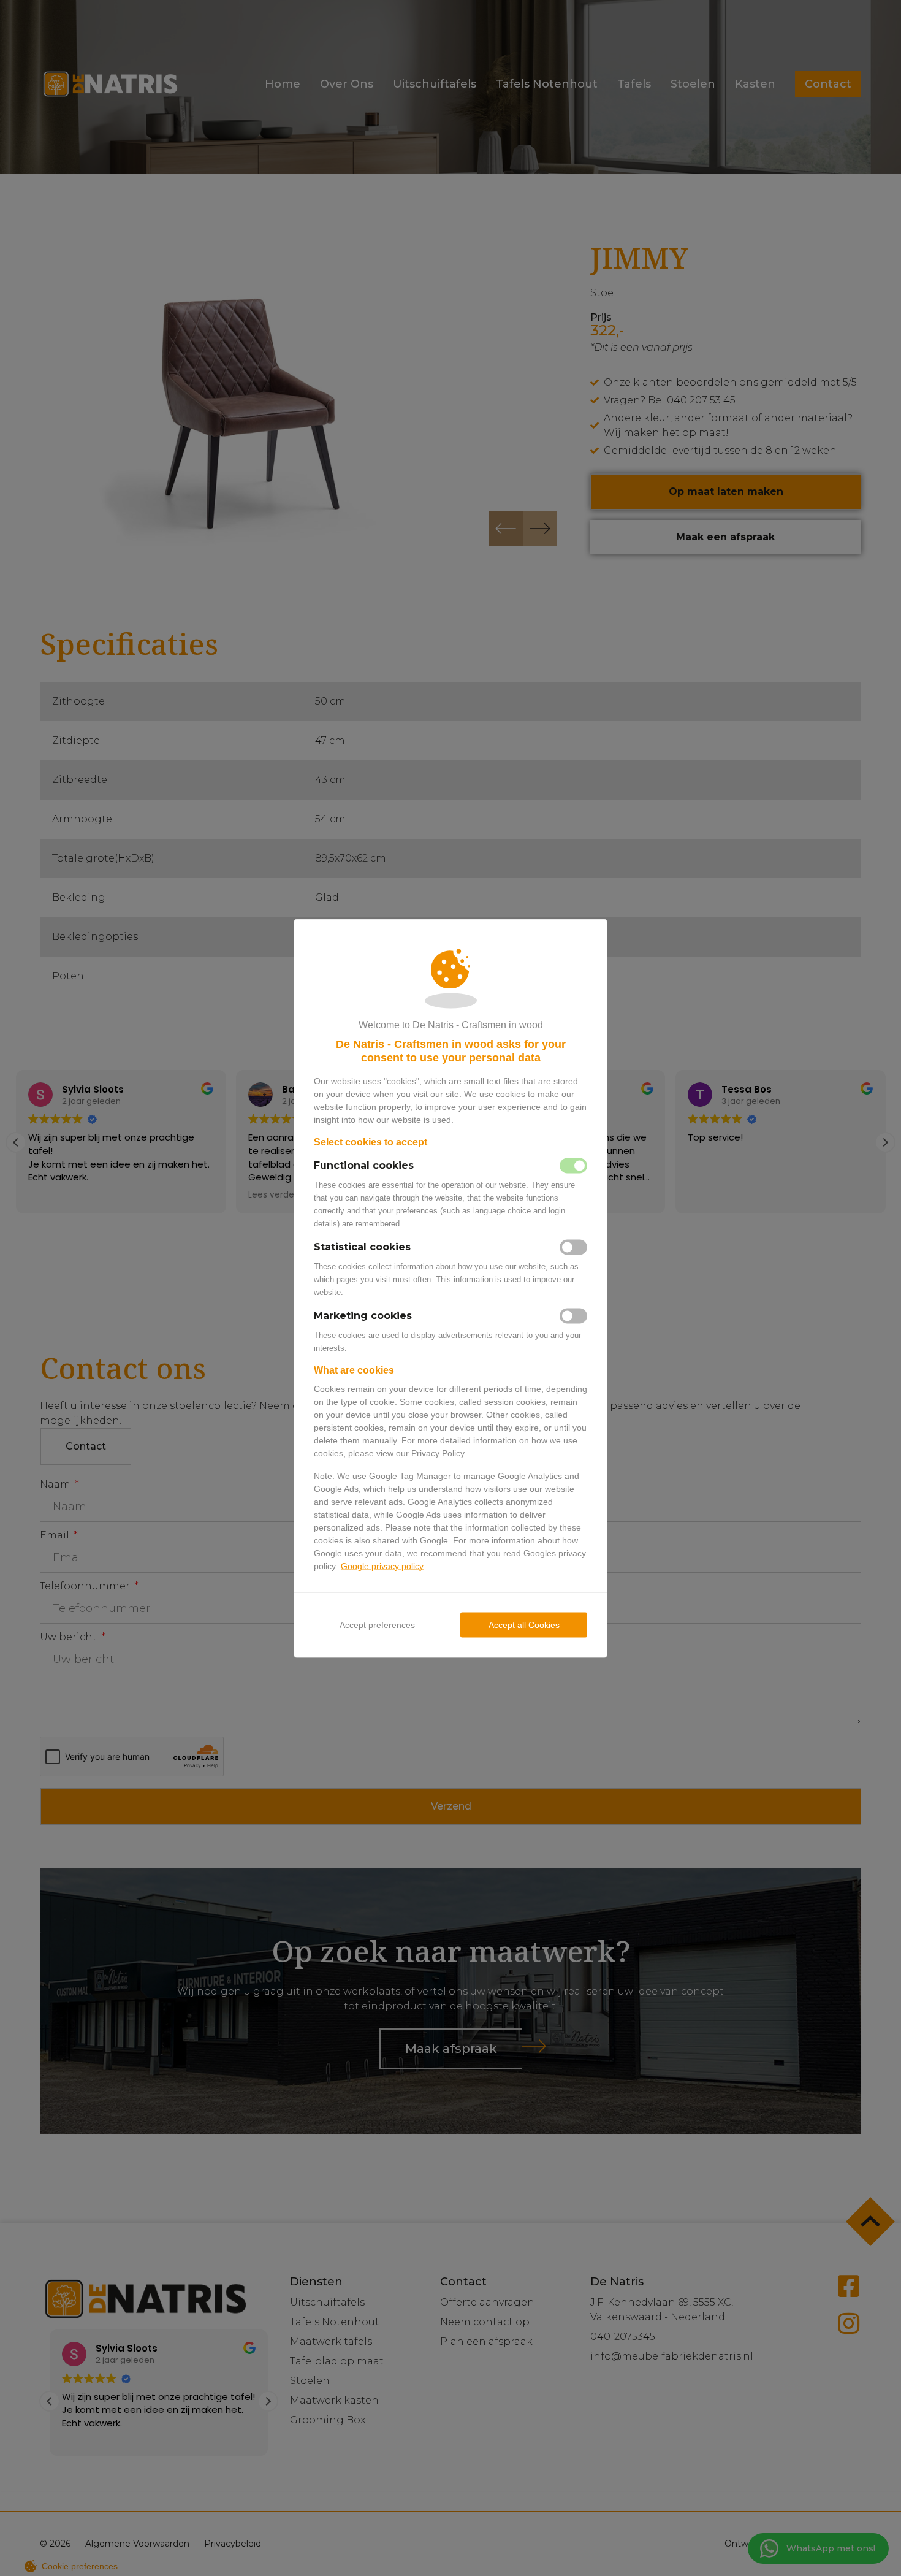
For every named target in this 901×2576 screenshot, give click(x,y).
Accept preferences (377, 1624)
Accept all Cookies (524, 1624)
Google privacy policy (382, 1565)
